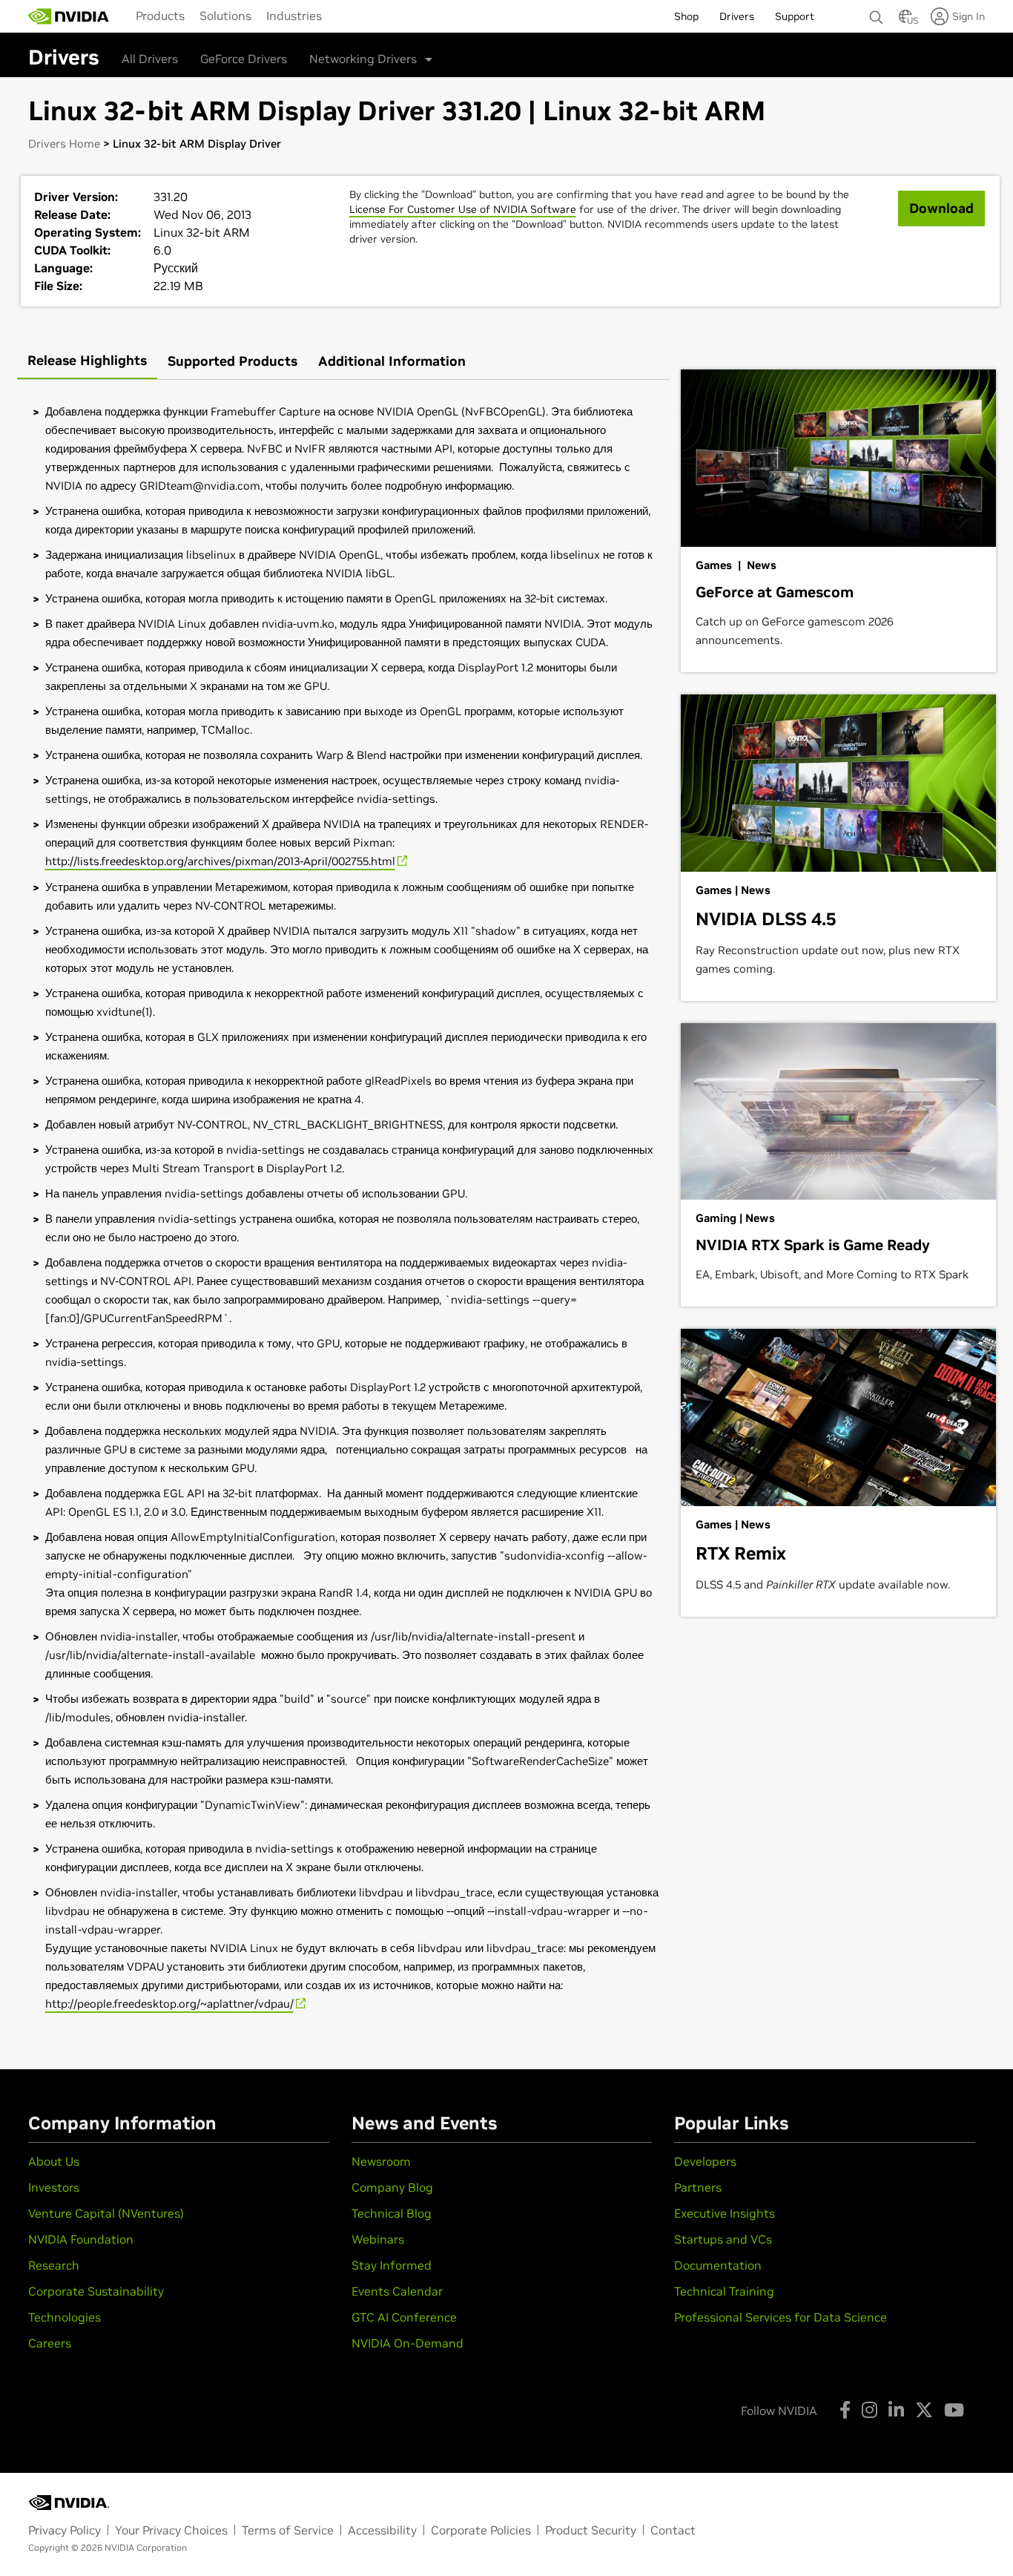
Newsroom (381, 2161)
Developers (705, 2161)
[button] (905, 21)
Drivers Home (64, 144)
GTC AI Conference (404, 2317)
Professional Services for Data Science (781, 2317)
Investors (54, 2187)
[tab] (87, 362)
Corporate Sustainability (96, 2291)
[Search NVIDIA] (877, 13)
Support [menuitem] (795, 16)
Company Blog (392, 2187)
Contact (673, 2530)
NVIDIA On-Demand (407, 2343)
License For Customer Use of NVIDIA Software (463, 209)
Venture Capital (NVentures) (106, 2213)
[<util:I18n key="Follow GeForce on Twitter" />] (924, 2410)
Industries (294, 16)
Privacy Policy (65, 2530)
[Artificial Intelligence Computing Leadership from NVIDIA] (69, 16)
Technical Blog (392, 2213)
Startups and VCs (723, 2239)
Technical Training (724, 2291)
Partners (698, 2187)
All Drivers (150, 59)
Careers (50, 2343)
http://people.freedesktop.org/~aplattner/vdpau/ (169, 2004)
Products (160, 16)
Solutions (225, 16)
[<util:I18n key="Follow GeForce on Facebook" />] (845, 2410)
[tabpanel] (343, 1208)
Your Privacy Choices (171, 2530)
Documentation (718, 2265)
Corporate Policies (481, 2530)
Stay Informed (392, 2265)
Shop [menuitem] (686, 16)
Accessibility (382, 2530)
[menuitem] (160, 16)
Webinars (378, 2239)
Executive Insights (725, 2213)
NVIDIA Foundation (81, 2239)
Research (54, 2265)
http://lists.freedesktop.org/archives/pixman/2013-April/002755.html (220, 861)
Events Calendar (397, 2291)
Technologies (65, 2317)
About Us (54, 2161)
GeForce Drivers (244, 59)
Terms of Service (288, 2530)
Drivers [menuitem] (737, 16)
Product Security (591, 2530)
